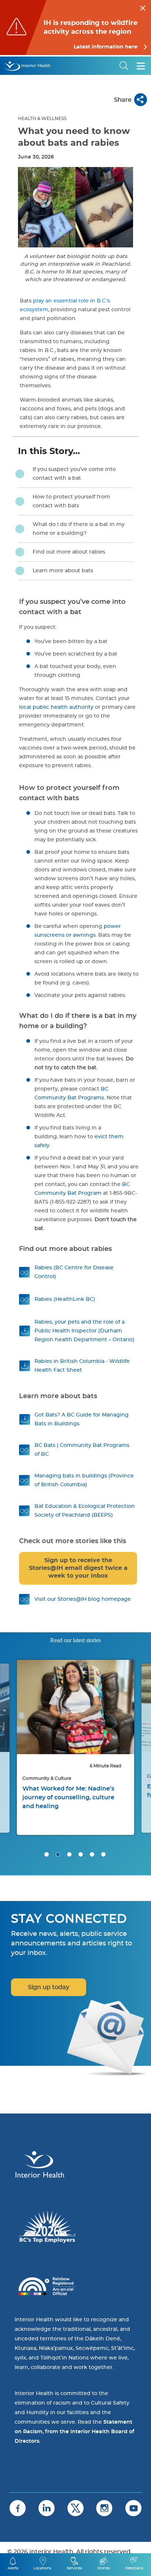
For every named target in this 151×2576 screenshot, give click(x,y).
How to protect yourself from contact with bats (71, 501)
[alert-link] (75, 28)
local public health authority (56, 707)
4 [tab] (81, 1854)
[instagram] (104, 2508)
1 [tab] (47, 1854)
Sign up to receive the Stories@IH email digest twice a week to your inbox (78, 1568)
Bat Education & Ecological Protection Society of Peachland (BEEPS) (85, 1511)
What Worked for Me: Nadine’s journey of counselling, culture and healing (68, 1797)
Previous (15, 1711)
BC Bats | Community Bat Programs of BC (82, 1450)
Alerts (13, 2568)
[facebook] (18, 2508)
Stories (104, 2568)
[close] (143, 7)
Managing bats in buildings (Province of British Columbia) (84, 1480)
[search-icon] (124, 66)
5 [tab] (92, 1854)
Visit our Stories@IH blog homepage (83, 1599)
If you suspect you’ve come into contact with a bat (74, 474)
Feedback (134, 2568)
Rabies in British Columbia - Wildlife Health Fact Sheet (82, 1366)
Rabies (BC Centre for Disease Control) (74, 1272)
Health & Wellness (42, 119)
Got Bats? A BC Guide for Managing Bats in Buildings (82, 1419)
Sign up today (49, 1987)
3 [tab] (69, 1854)
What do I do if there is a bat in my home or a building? (79, 529)
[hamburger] (141, 66)
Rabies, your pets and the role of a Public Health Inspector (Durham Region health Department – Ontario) (84, 1331)
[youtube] (133, 2508)
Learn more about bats (63, 571)
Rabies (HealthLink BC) (65, 1299)
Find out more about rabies (69, 552)
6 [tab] (103, 1854)
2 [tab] (58, 1854)
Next (136, 1711)
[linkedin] (47, 2508)
